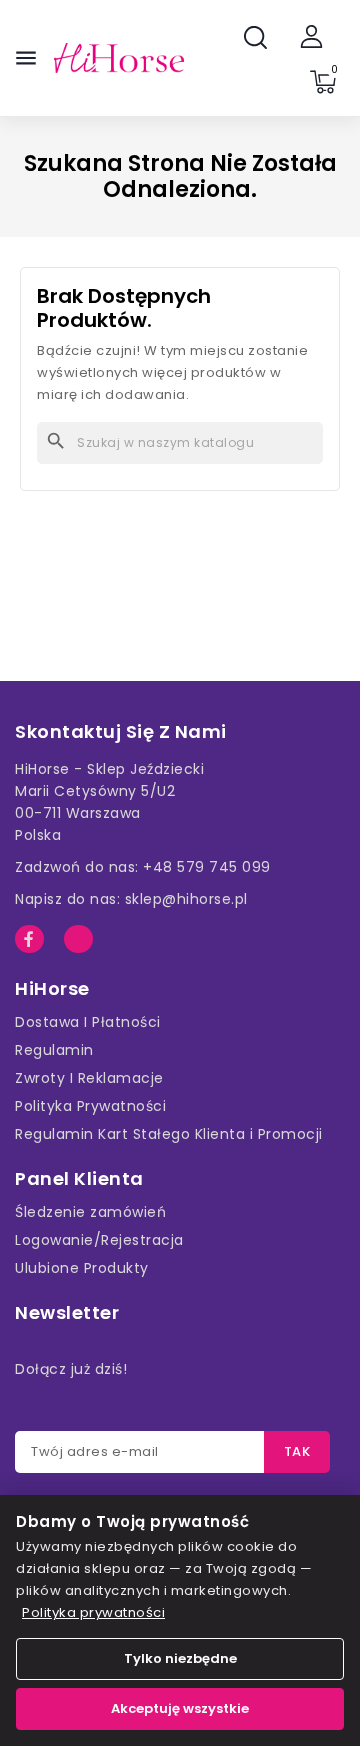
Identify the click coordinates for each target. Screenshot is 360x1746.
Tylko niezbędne (180, 1658)
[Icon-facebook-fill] (29, 939)
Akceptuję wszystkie (180, 1708)
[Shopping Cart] (323, 82)
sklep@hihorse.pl (186, 899)
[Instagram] (78, 939)
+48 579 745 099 (207, 867)
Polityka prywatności (93, 1612)
